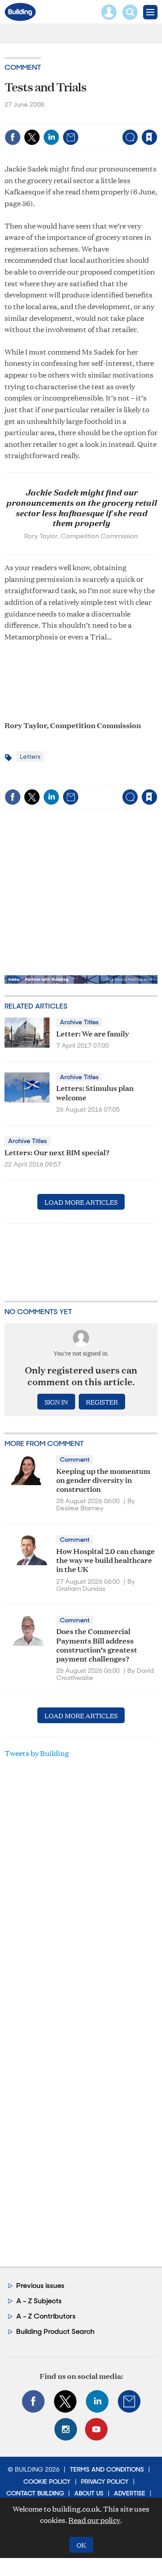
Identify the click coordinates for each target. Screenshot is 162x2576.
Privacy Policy (105, 2481)
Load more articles (81, 1202)
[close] (87, 130)
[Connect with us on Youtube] (96, 2429)
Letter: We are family (93, 1033)
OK (81, 2545)
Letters (30, 757)
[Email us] (129, 2401)
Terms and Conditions (107, 2469)
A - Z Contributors (46, 2316)
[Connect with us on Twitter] (65, 2401)
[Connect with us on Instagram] (66, 2429)
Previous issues (40, 2286)
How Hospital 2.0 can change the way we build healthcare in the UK (106, 1560)
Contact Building (35, 2493)
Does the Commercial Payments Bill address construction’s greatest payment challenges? (97, 1644)
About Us (89, 2493)
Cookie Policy (47, 2481)
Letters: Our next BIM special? (57, 1152)
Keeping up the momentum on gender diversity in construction (103, 1480)
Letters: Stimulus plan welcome (95, 1092)
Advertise (130, 2493)
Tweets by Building (37, 1753)
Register (102, 1402)
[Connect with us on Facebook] (33, 2401)
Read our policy (94, 2520)
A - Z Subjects (39, 2301)
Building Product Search (55, 2331)
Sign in (44, 118)
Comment (23, 67)
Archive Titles (79, 1022)
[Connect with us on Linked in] (97, 2401)
